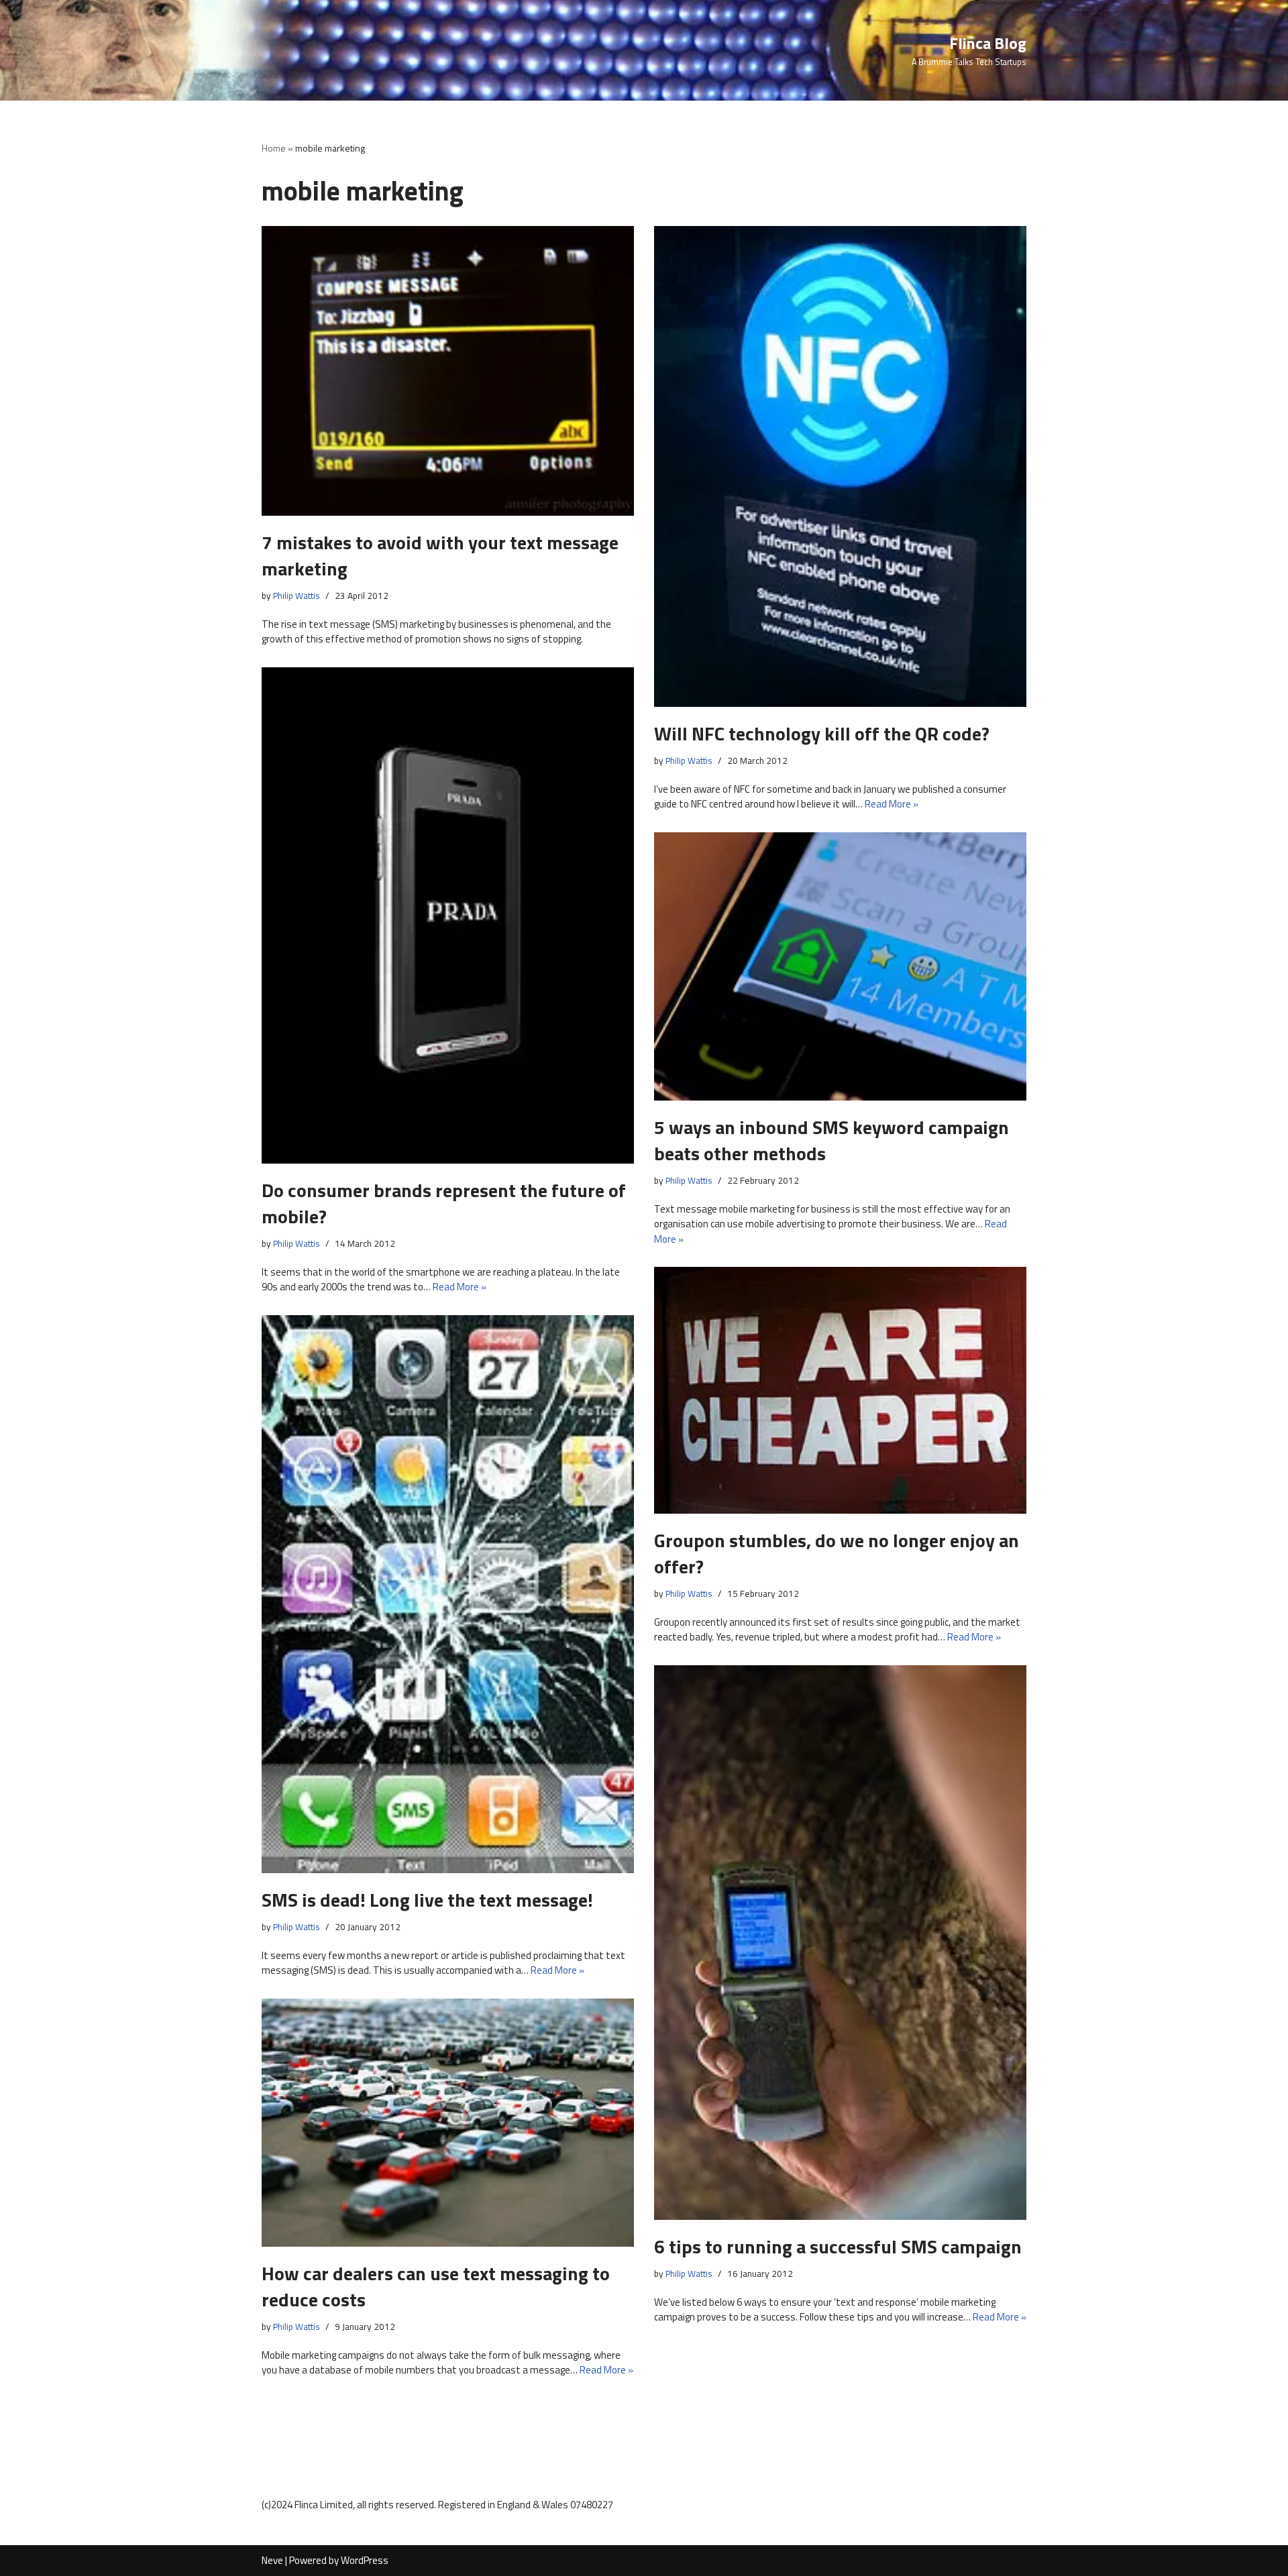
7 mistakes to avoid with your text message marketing (440, 555)
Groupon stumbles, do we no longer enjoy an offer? (837, 1553)
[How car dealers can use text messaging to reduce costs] (448, 2123)
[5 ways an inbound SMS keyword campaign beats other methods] (840, 966)
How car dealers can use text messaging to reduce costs (436, 2286)
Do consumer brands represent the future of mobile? (444, 1203)
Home (274, 148)
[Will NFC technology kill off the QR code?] (840, 467)
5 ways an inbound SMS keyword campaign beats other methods (831, 1140)
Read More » (892, 804)
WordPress (365, 2560)
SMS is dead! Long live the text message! (427, 1900)
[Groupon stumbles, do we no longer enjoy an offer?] (840, 1390)
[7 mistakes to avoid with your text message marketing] (448, 371)
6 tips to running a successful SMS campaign (838, 2246)
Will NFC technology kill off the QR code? (822, 733)
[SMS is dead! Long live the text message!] (448, 1594)
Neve (272, 2560)
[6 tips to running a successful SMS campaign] (840, 1943)
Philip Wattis (297, 596)
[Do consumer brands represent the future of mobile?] (448, 915)
